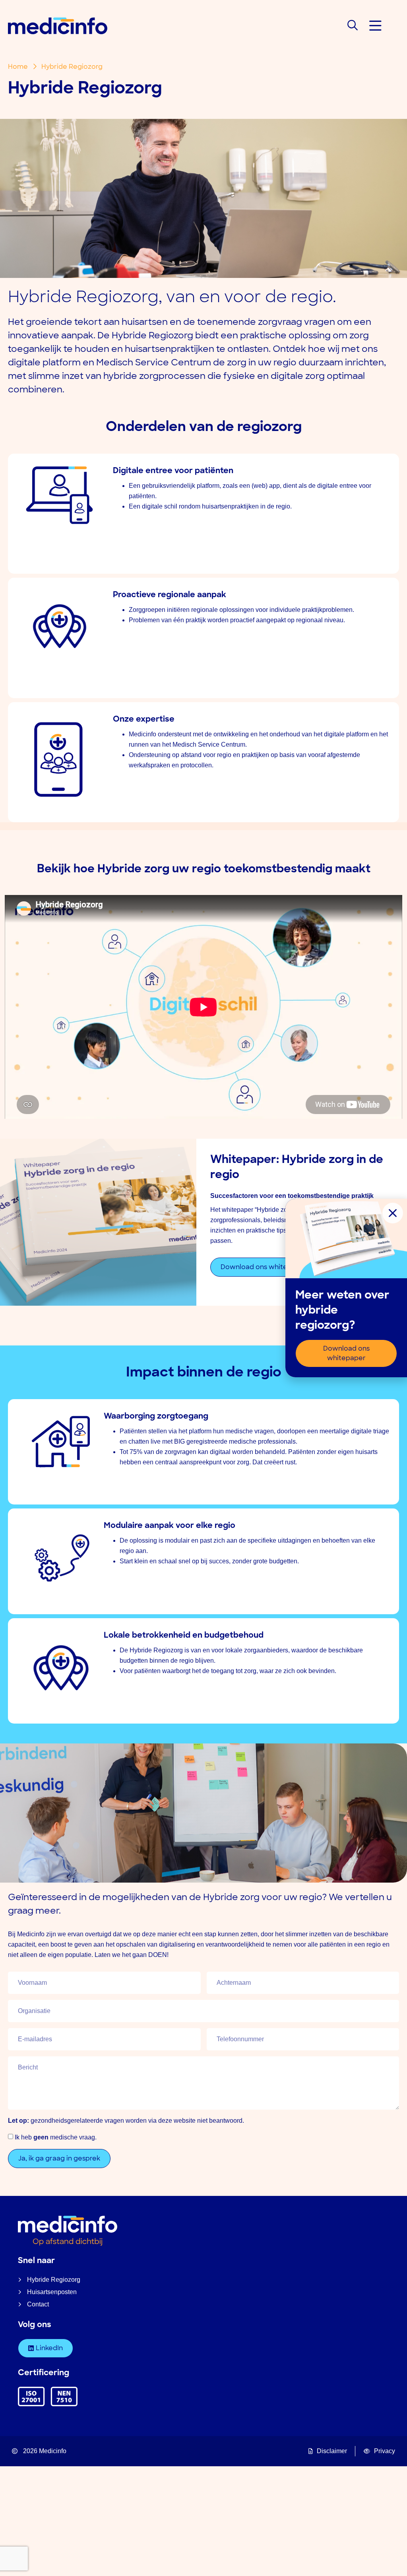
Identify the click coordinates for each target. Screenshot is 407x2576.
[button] (375, 26)
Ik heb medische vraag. (56, 2137)
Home (18, 67)
